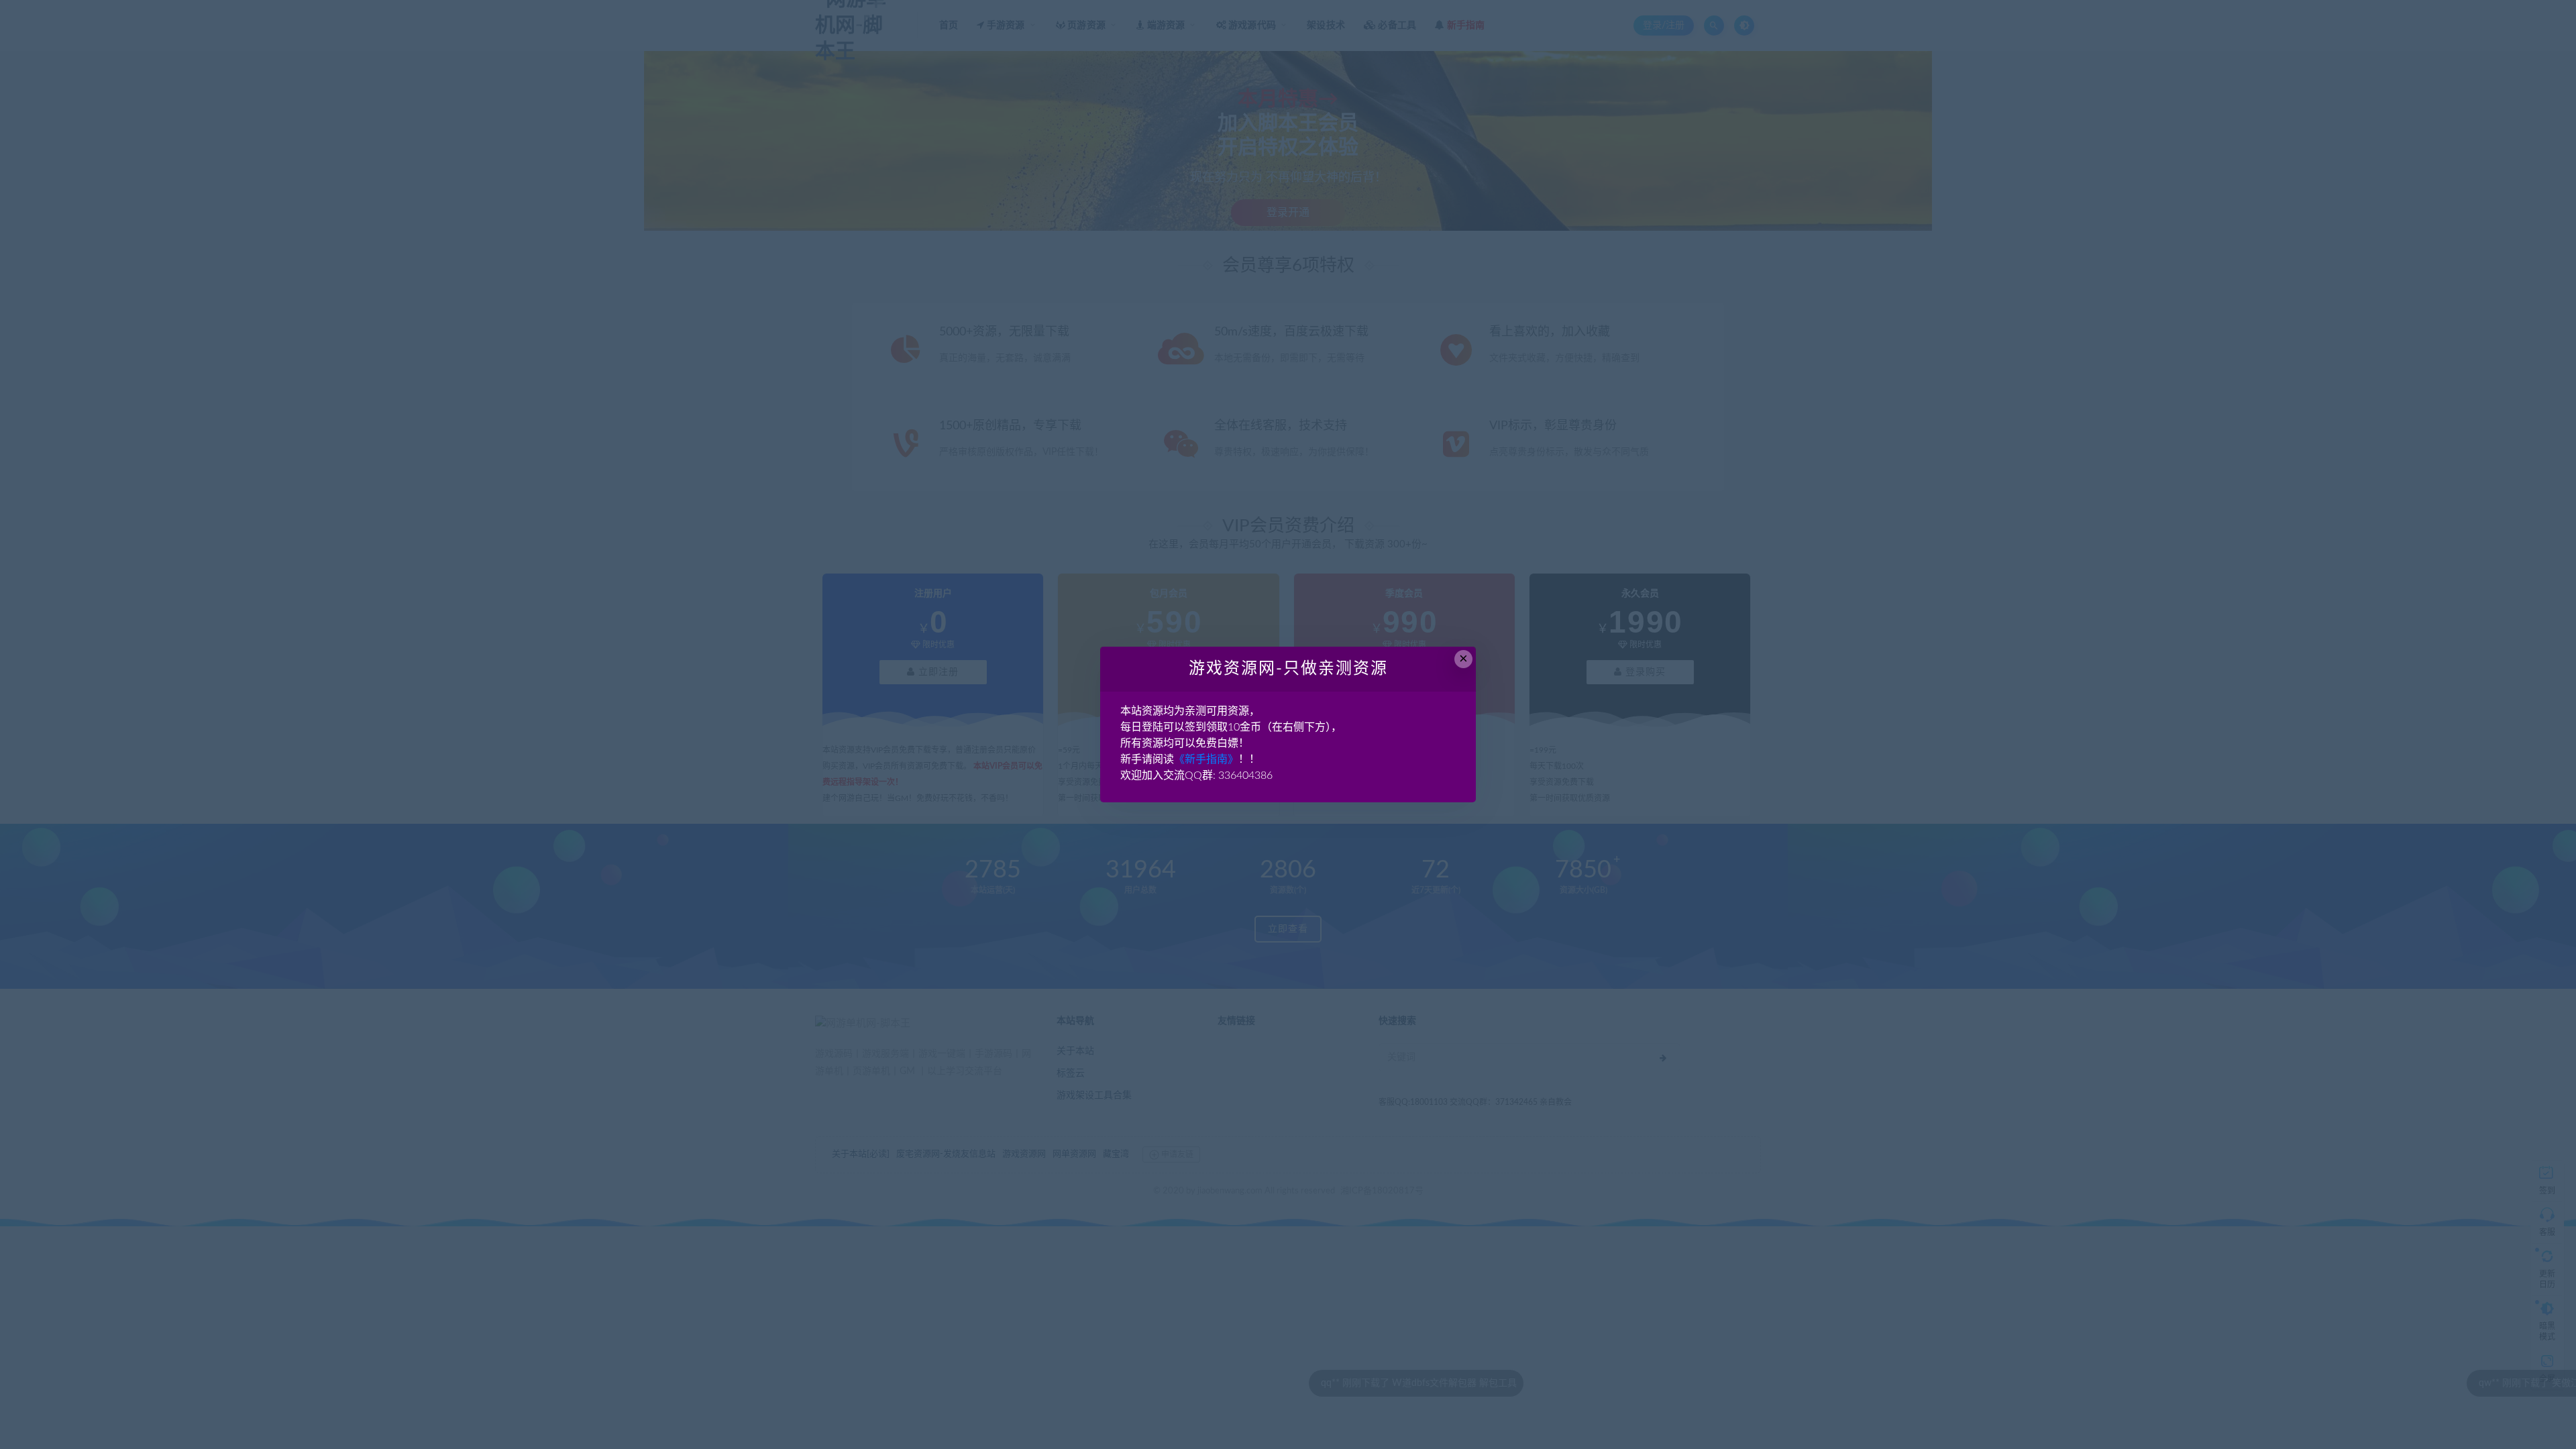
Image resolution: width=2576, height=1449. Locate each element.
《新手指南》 (1206, 759)
